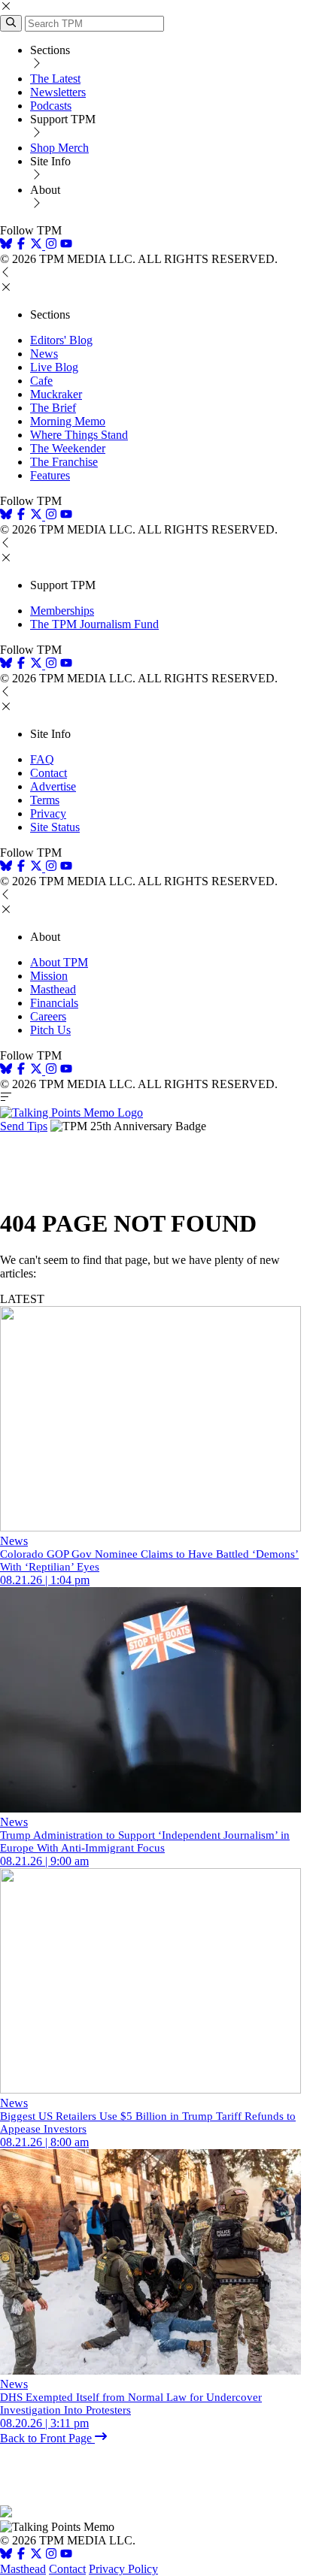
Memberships (62, 611)
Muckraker (56, 394)
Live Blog (54, 367)
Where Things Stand (79, 435)
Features (50, 475)
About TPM (59, 962)
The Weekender (68, 448)
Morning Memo (68, 421)
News (44, 354)
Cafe (41, 381)
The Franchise (64, 462)
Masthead (53, 989)
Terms (45, 800)
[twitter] (36, 2555)
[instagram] (51, 245)
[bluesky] (6, 245)
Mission (49, 976)
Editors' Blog (61, 340)
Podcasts (51, 106)
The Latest (55, 79)
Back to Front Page (47, 2438)
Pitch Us (50, 1030)
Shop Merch (59, 148)
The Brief (53, 408)
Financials (54, 1003)
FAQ (42, 759)
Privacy (48, 813)
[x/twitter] (38, 245)
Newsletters (58, 92)
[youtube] (66, 245)
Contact (49, 773)
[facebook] (21, 245)
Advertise (53, 786)
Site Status (55, 827)
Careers (48, 1016)
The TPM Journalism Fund (94, 624)
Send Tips (24, 1126)
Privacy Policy (123, 2569)
